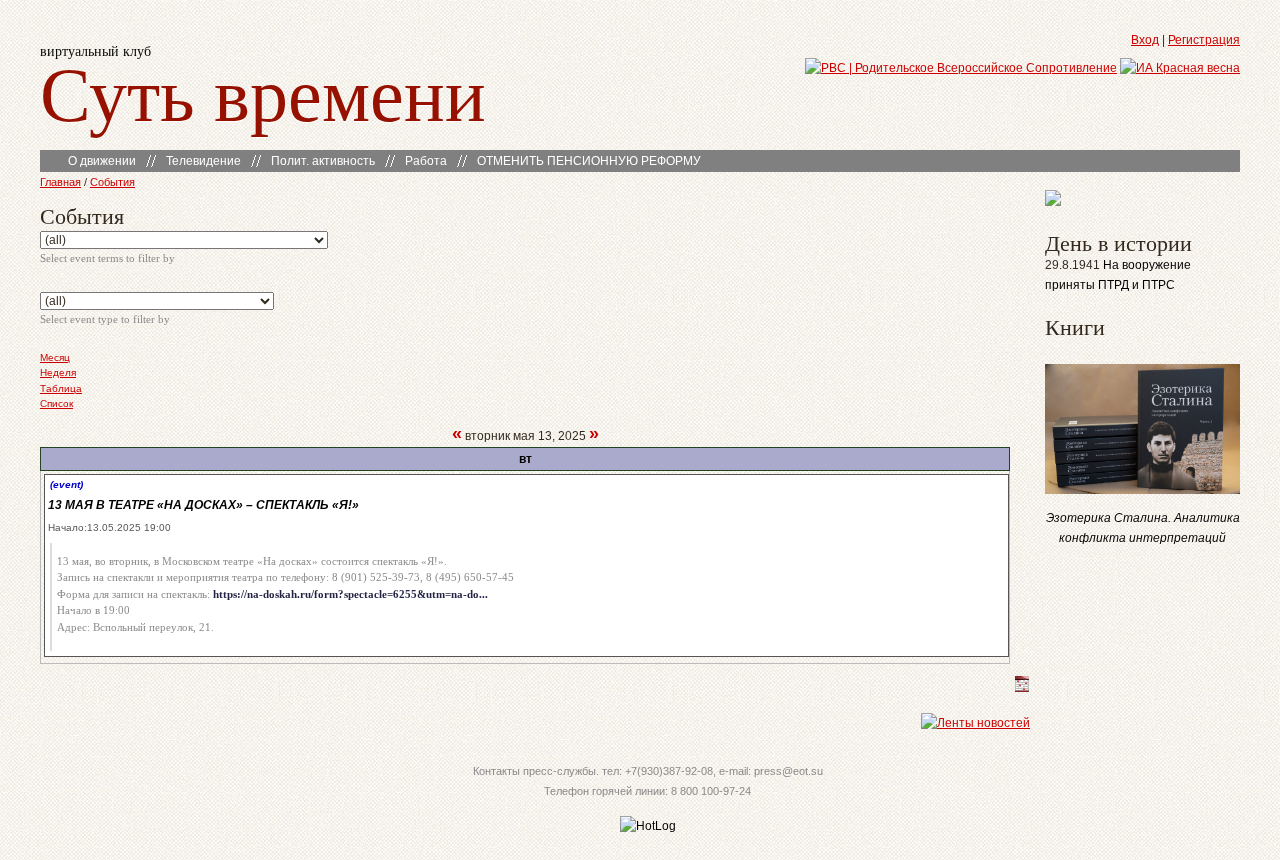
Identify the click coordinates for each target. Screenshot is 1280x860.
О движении (102, 161)
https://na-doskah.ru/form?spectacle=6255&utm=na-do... (350, 594)
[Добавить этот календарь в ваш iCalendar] (1022, 688)
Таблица (61, 388)
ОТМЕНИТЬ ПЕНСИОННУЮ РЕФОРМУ (589, 161)
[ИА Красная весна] (1180, 68)
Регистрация (1204, 40)
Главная (60, 182)
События (112, 182)
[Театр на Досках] (1053, 202)
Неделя (58, 372)
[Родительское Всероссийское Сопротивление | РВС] (961, 68)
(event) (66, 484)
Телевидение (203, 161)
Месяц (55, 357)
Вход (1145, 40)
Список (56, 403)
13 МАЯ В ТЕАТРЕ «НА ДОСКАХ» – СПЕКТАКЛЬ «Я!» (203, 505)
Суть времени (263, 91)
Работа (426, 161)
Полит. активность (323, 161)
